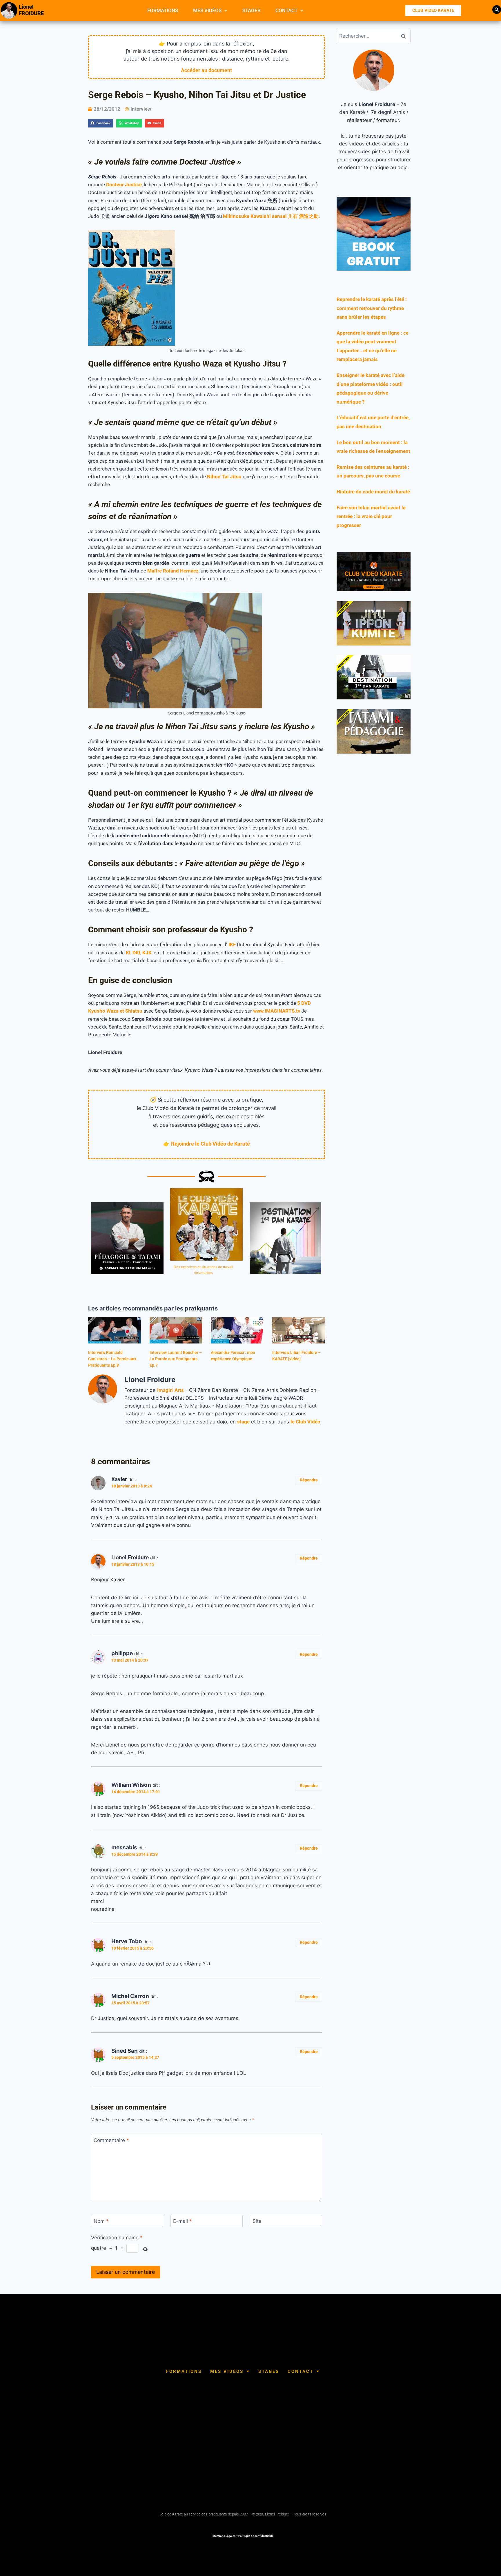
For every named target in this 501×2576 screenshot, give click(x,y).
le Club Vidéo (305, 1422)
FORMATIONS (163, 10)
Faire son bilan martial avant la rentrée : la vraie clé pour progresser (371, 516)
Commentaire (111, 2140)
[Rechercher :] (374, 36)
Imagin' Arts (170, 1390)
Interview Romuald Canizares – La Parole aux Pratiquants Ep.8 (112, 1359)
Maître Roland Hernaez (173, 571)
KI (128, 953)
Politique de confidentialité (256, 2536)
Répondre (309, 1480)
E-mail (183, 2221)
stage (243, 1422)
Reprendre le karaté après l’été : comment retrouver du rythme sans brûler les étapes (372, 308)
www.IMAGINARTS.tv (277, 1011)
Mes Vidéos (207, 10)
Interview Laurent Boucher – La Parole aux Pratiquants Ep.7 (176, 1359)
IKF (232, 945)
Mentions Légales (224, 2536)
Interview (141, 109)
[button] (497, 10)
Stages (251, 10)
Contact (286, 10)
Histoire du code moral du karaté (373, 492)
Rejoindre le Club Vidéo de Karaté (210, 1144)
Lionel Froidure (130, 1557)
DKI (136, 953)
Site (257, 2221)
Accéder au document (206, 70)
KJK (147, 953)
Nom (101, 2221)
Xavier (119, 1479)
